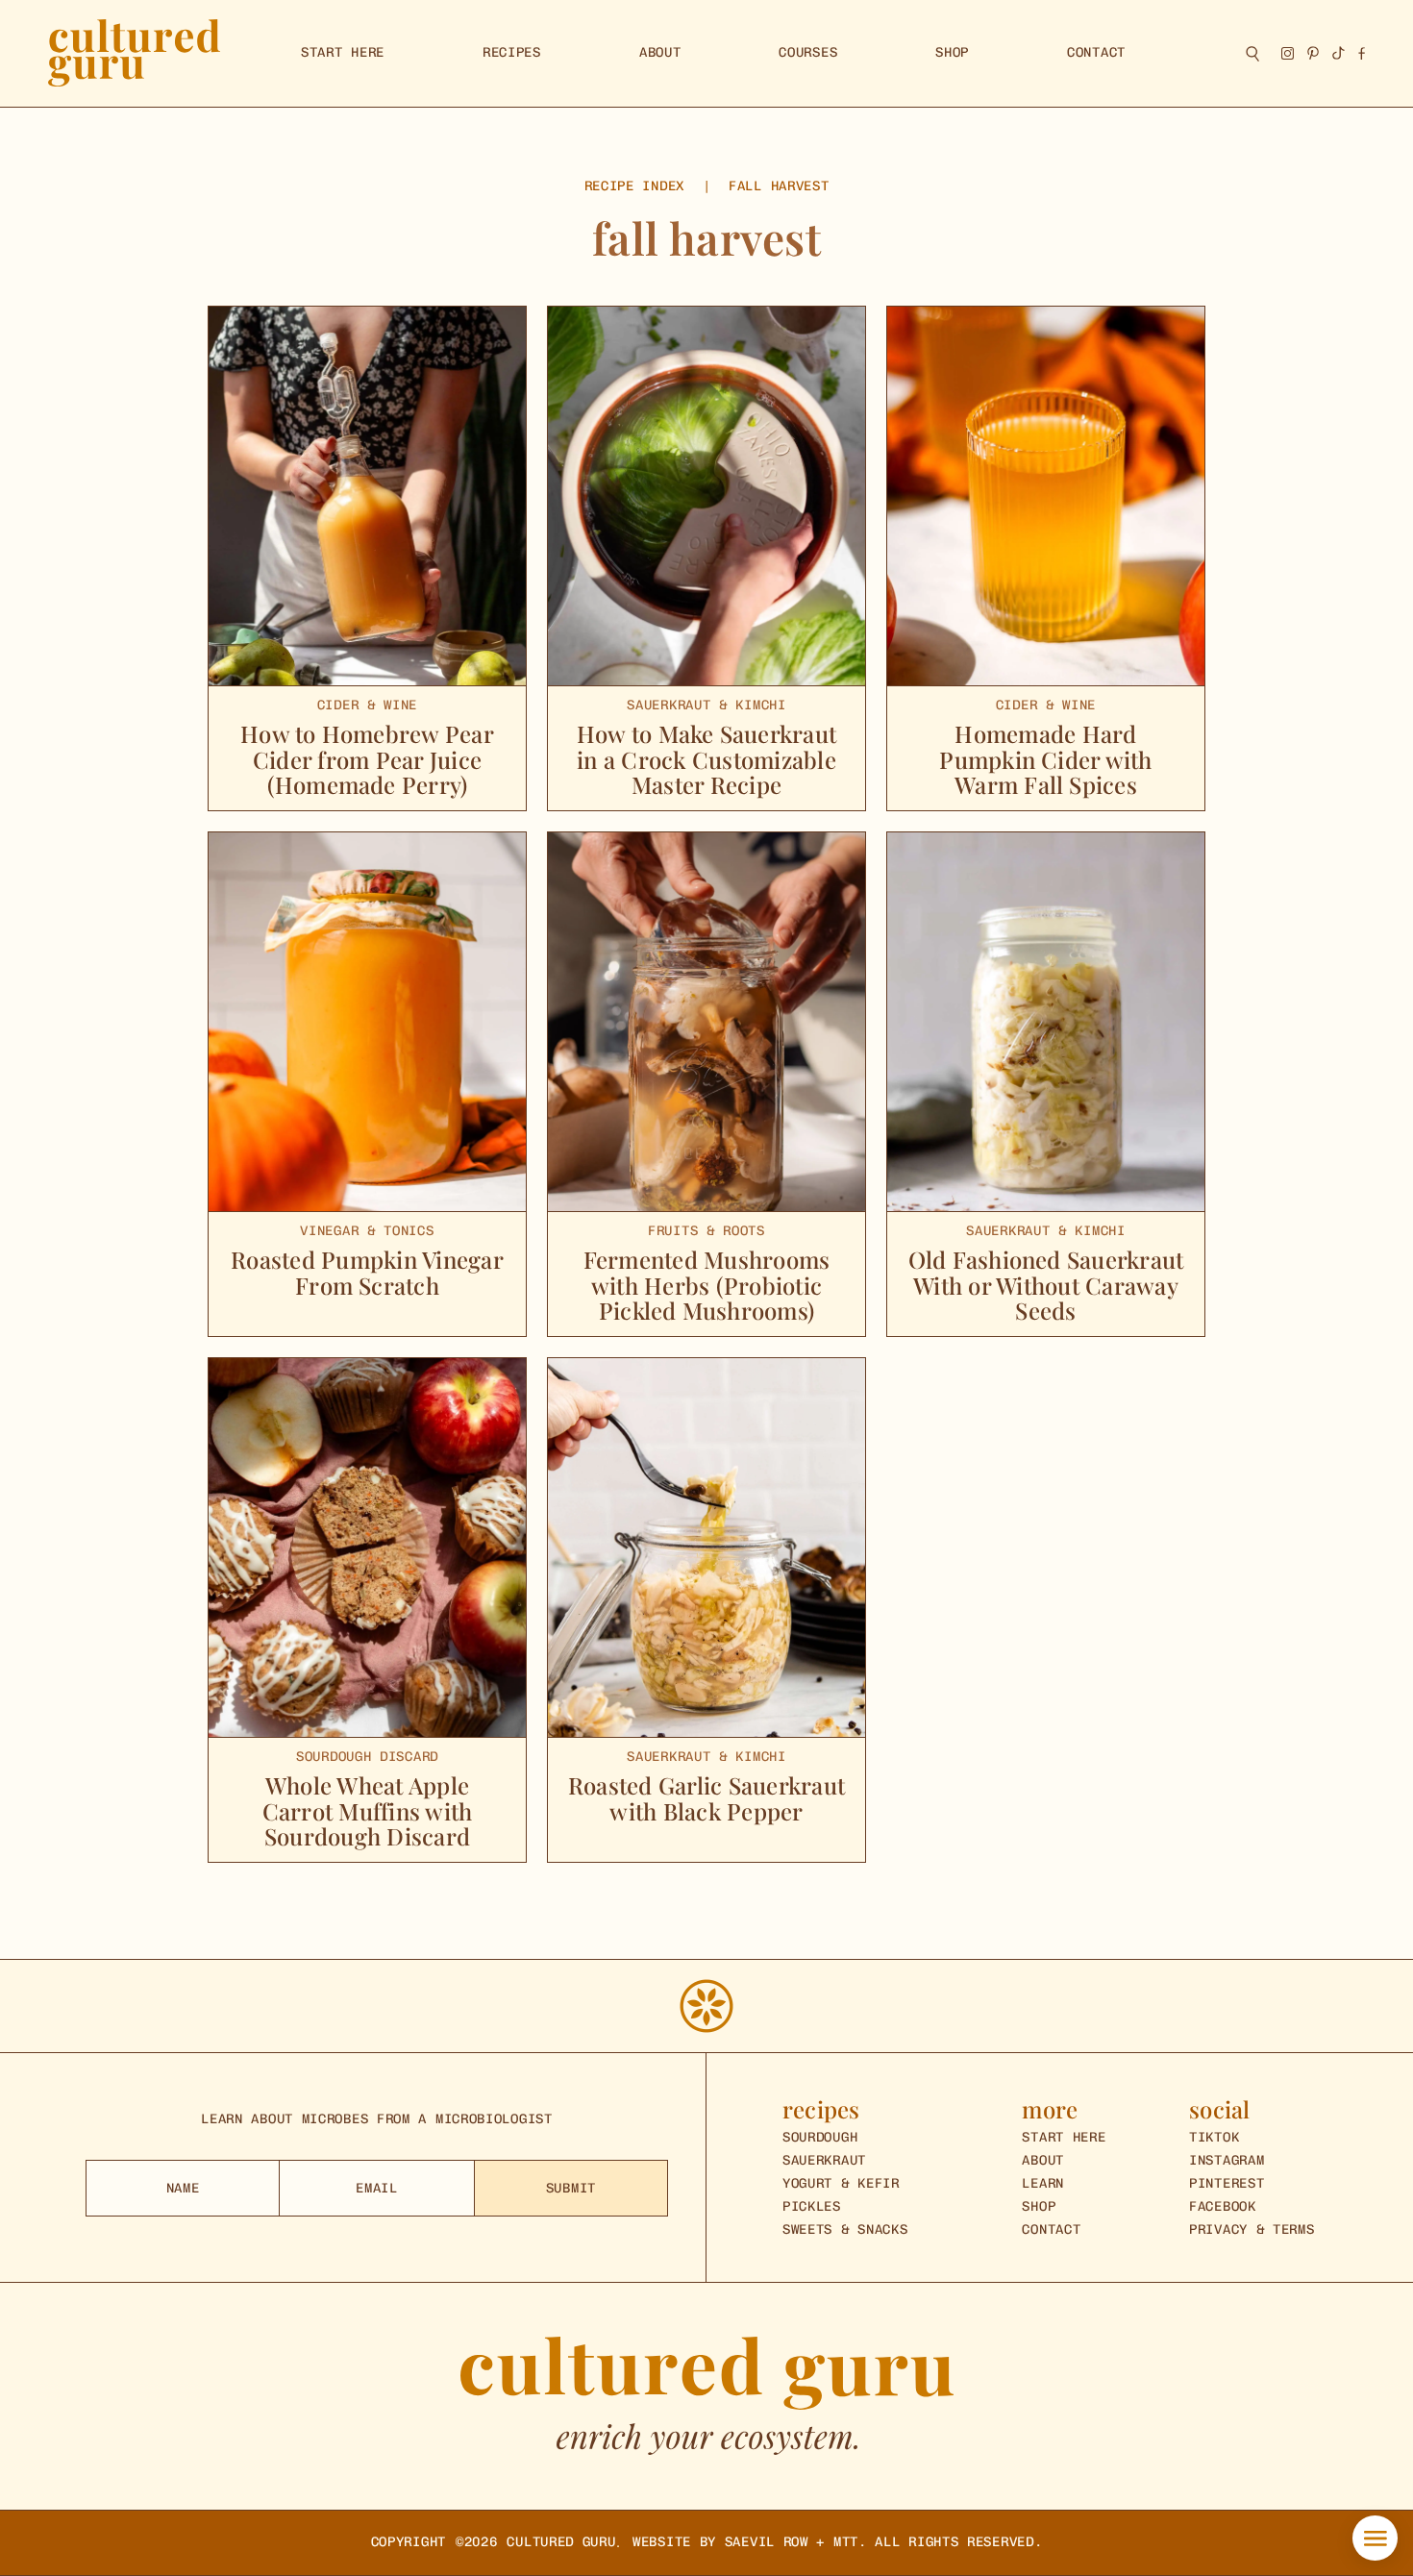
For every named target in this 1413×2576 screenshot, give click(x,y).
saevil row (767, 2542)
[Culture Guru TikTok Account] (1339, 53)
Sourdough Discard (367, 1757)
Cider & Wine (367, 706)
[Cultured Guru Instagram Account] (1288, 53)
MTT (846, 2542)
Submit (571, 2188)
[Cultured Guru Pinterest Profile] (1313, 53)
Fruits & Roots (706, 1231)
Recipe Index (634, 186)
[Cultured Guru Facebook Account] (1362, 53)
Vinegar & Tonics (367, 1231)
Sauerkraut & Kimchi (706, 706)
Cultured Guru (561, 2542)
